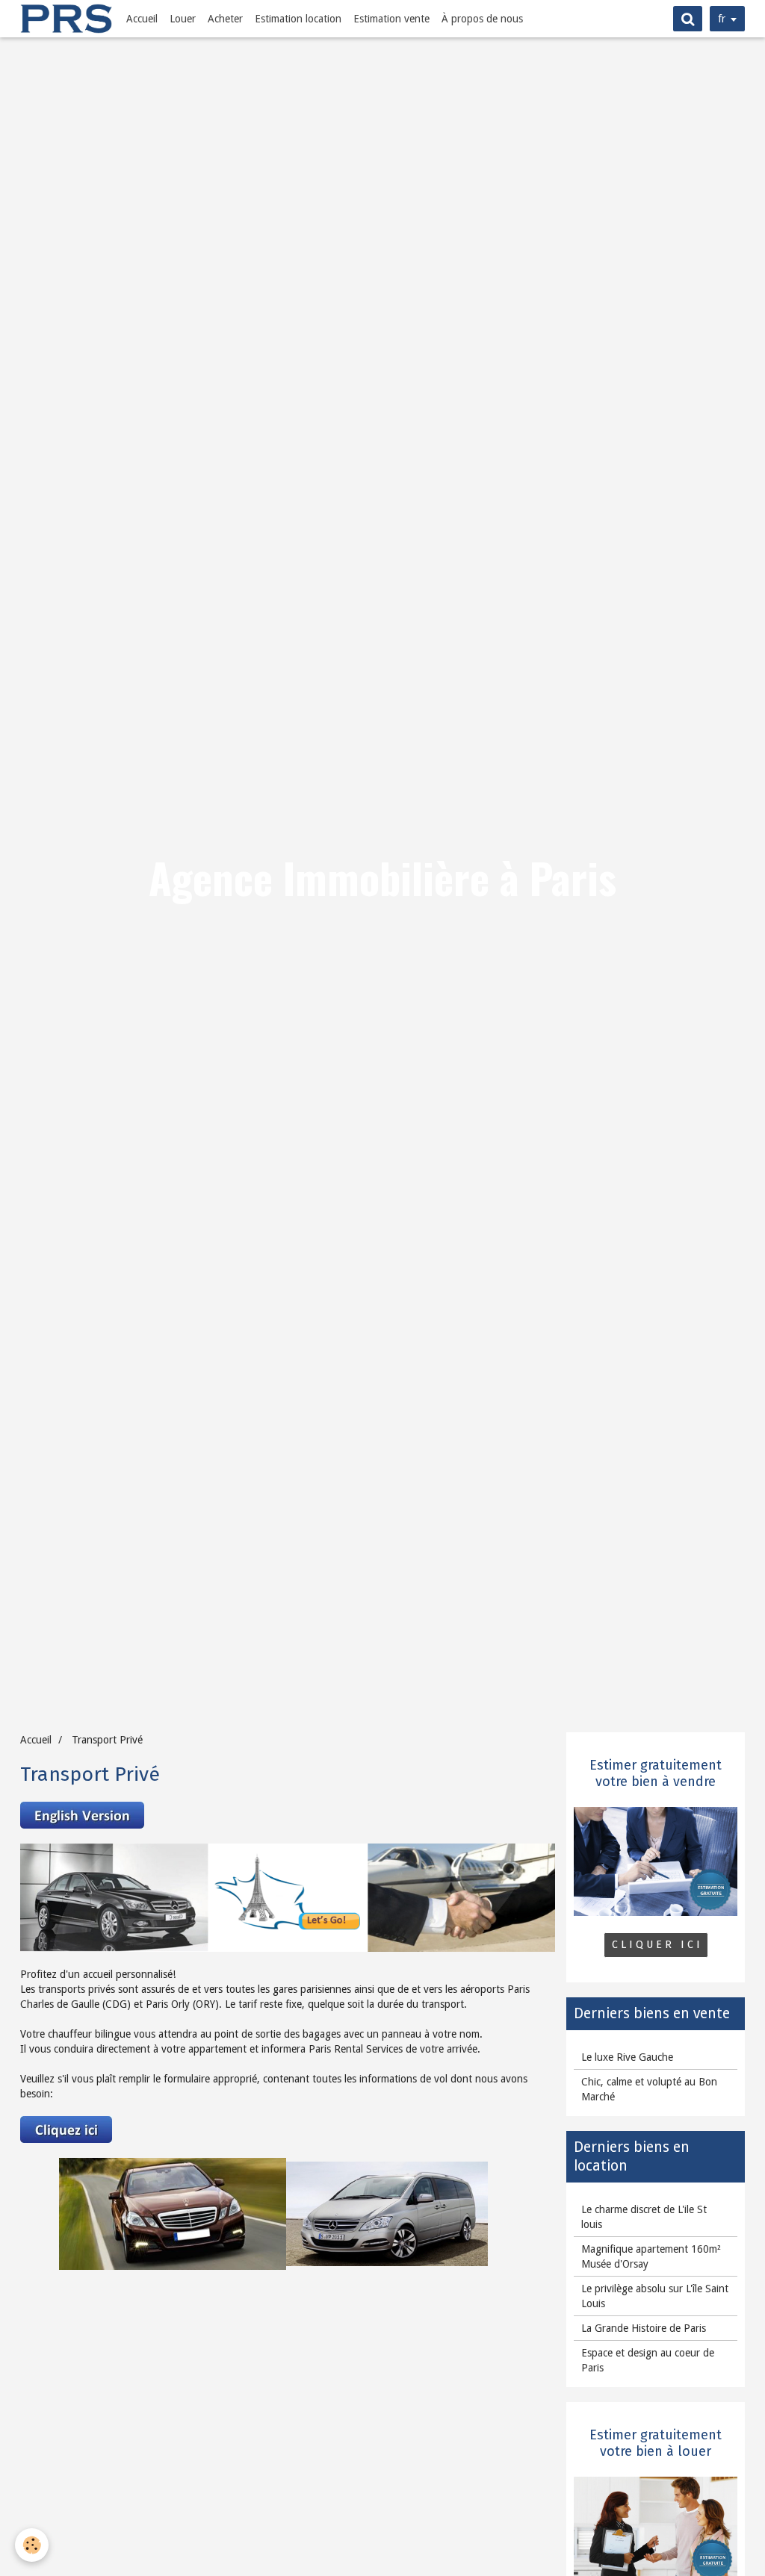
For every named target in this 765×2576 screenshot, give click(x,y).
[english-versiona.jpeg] (82, 1814)
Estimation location (298, 19)
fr (722, 19)
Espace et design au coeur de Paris (648, 2360)
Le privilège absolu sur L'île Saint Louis (655, 2296)
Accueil (142, 19)
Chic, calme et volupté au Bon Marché (649, 2089)
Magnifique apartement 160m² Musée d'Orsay (651, 2256)
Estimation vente (391, 19)
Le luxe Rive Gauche (627, 2057)
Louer (183, 19)
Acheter (225, 19)
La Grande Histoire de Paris (644, 2328)
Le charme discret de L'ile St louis (644, 2217)
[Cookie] (32, 2545)
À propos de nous (482, 19)
